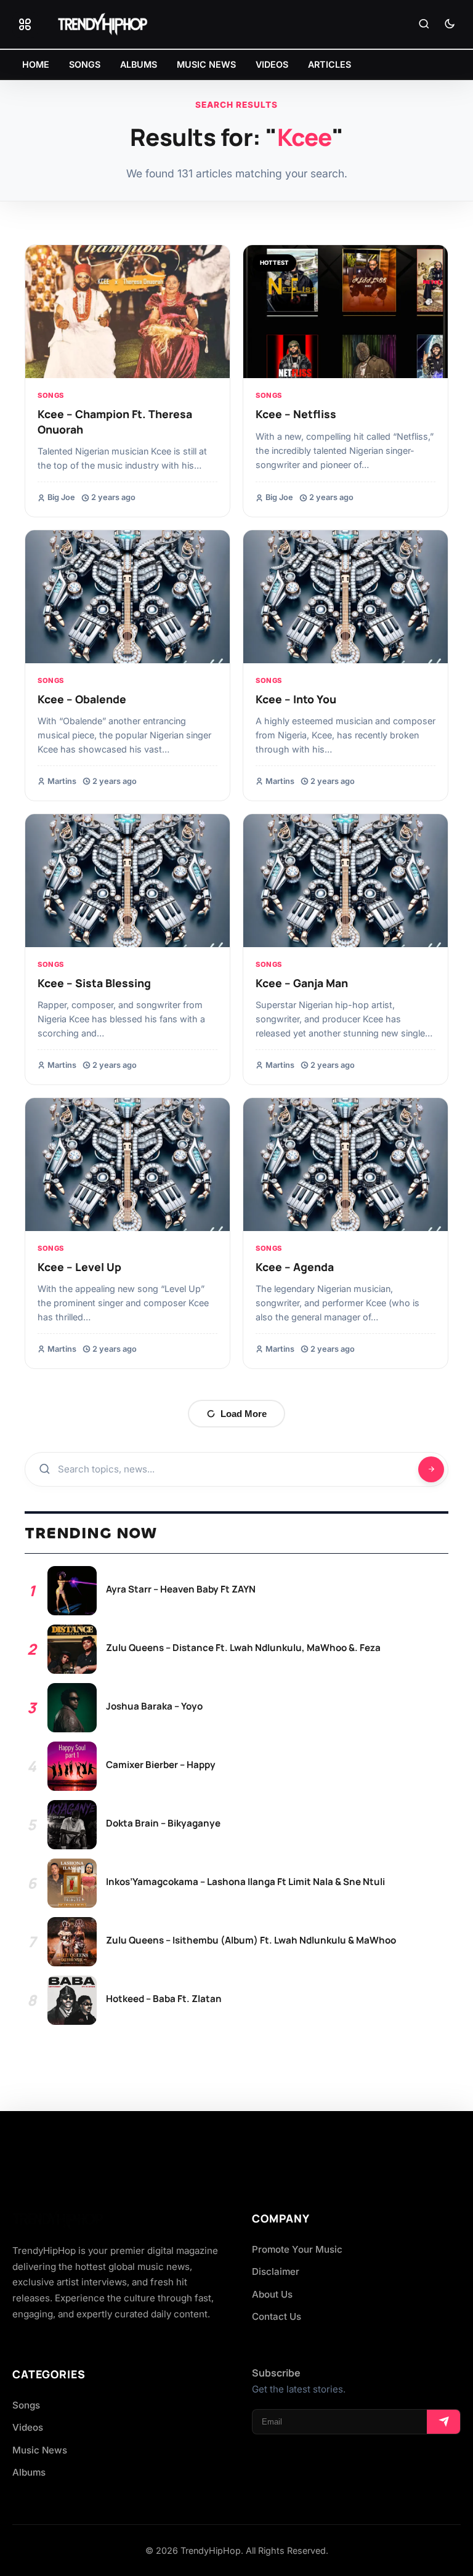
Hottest (274, 263)
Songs (51, 395)
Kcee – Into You (296, 699)
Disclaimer (276, 2271)
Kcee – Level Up (79, 1267)
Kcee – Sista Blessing (94, 983)
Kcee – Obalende (82, 699)
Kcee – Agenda (295, 1267)
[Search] (424, 25)
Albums (29, 2472)
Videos (28, 2427)
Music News (40, 2450)
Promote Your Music (297, 2249)
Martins (62, 781)
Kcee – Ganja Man (302, 983)
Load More (244, 1414)
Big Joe (61, 497)
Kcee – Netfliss (296, 414)
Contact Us (277, 2316)
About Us (272, 2294)
